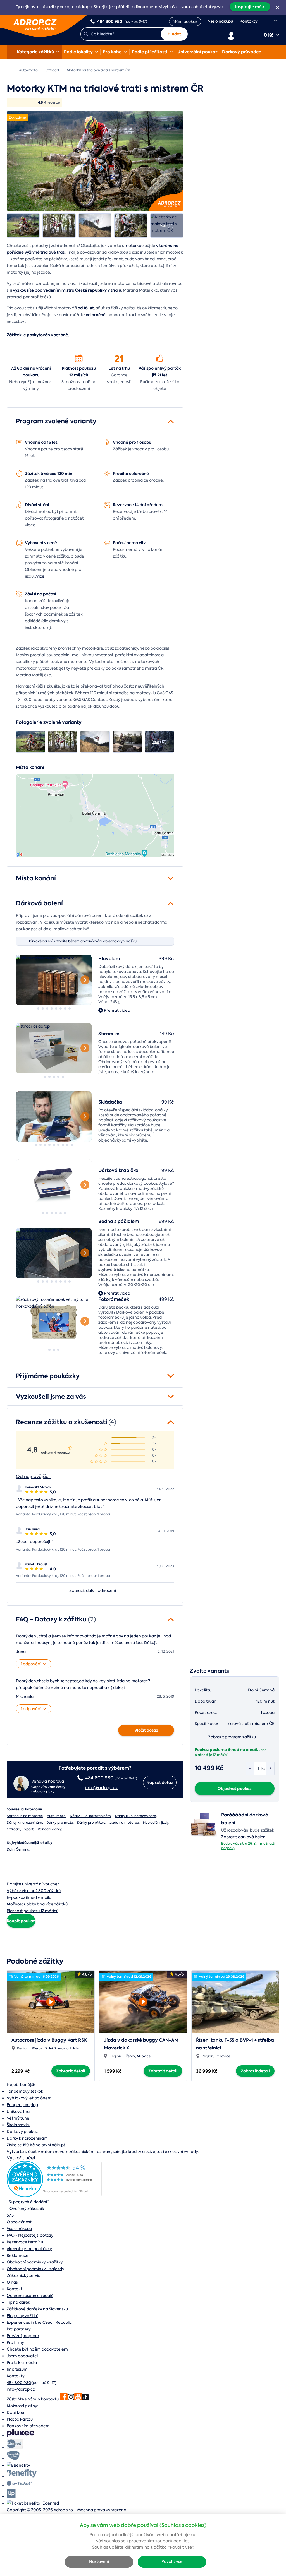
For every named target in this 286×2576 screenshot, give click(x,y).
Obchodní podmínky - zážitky (35, 2262)
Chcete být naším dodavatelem (37, 2349)
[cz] (272, 21)
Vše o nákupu (220, 21)
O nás (12, 2282)
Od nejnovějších (34, 1476)
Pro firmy (15, 2342)
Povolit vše (172, 2562)
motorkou (134, 246)
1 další (74, 2048)
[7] (65, 1008)
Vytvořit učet (21, 2158)
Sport (29, 1829)
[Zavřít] (277, 8)
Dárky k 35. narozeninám (136, 1816)
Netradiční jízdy (156, 1823)
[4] (52, 1008)
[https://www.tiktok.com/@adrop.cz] (85, 2399)
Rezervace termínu (25, 2242)
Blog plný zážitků (22, 2316)
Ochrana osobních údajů (30, 2296)
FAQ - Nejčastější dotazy (30, 2235)
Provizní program (23, 2336)
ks (263, 1768)
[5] (56, 1008)
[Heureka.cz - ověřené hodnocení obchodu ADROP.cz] (54, 2196)
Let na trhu (119, 368)
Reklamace (18, 2255)
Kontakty (249, 21)
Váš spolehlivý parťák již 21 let (160, 372)
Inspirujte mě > (250, 7)
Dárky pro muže (60, 1823)
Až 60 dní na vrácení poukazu (31, 372)
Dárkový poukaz (22, 2132)
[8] (43, 980)
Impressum (17, 2369)
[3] (47, 1008)
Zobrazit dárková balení (244, 1837)
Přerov (37, 2048)
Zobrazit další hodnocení (93, 1590)
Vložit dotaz (146, 1730)
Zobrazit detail (71, 2071)
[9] (54, 1117)
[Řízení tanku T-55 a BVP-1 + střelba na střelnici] (235, 2002)
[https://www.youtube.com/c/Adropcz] (78, 2399)
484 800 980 (19, 2383)
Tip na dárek (18, 2302)
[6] (61, 1008)
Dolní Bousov (55, 2048)
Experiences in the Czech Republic (39, 2322)
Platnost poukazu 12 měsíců (79, 372)
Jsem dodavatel (22, 2356)
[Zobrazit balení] (203, 1837)
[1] (38, 1008)
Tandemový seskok (25, 2091)
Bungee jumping (22, 2105)
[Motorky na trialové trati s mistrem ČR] (95, 161)
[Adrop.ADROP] (9, 70)
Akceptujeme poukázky (29, 2249)
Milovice (144, 2056)
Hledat (174, 34)
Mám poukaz (185, 21)
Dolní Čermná (18, 1849)
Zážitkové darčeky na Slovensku (37, 2309)
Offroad (13, 1829)
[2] (43, 1008)
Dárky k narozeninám (24, 1823)
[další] (85, 980)
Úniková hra (18, 2111)
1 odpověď (31, 1664)
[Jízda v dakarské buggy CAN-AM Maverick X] (143, 2000)
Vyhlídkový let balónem (29, 2098)
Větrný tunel (18, 2118)
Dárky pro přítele (91, 1823)
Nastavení (99, 2562)
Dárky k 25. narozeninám (90, 1816)
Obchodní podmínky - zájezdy (35, 2269)
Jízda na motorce (124, 1823)
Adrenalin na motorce (25, 1816)
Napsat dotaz (160, 1782)
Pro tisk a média (22, 2363)
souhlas (112, 2541)
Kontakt (15, 2289)
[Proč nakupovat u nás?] (31, 358)
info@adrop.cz (21, 2389)
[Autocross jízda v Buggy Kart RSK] (51, 2000)
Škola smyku (18, 2125)
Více (40, 576)
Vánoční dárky (50, 1829)
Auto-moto (56, 1816)
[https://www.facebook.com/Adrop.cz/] (64, 2399)
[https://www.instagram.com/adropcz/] (71, 2399)
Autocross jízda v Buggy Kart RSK (49, 2040)
